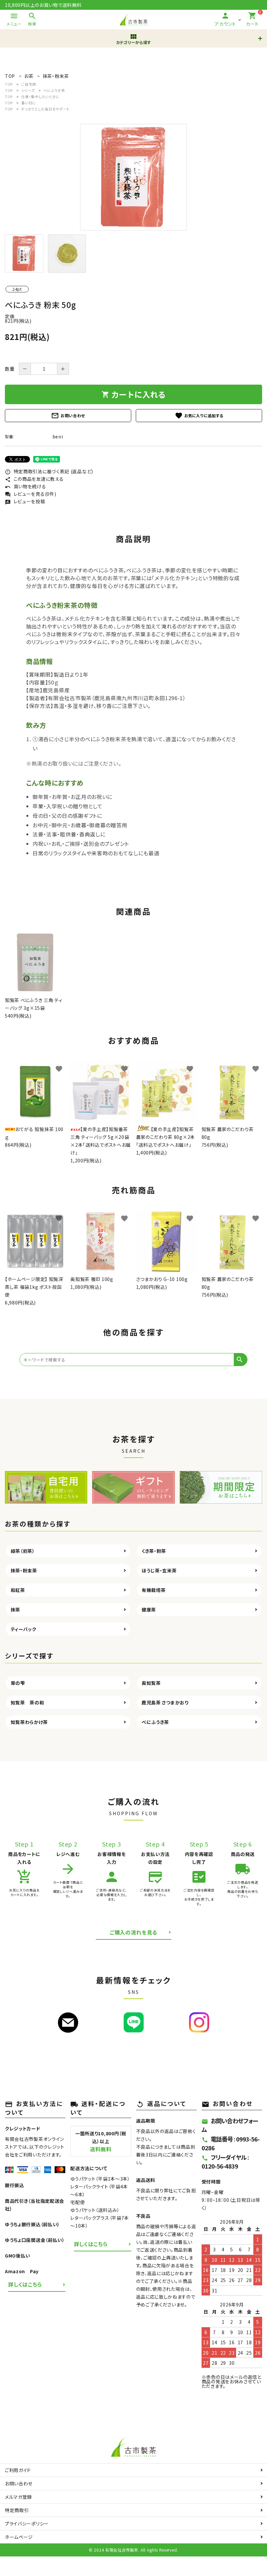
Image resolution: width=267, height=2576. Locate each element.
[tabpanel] (133, 177)
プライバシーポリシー (27, 2524)
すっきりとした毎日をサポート (45, 109)
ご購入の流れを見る (133, 1932)
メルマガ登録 (18, 2497)
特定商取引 (17, 2510)
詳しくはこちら (25, 2284)
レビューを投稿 (25, 501)
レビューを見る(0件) (30, 494)
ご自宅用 (29, 84)
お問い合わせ (68, 416)
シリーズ (28, 90)
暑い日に (29, 103)
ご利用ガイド (18, 2470)
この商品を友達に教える (34, 479)
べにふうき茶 (54, 90)
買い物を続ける (26, 486)
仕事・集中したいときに (40, 96)
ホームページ (19, 2537)
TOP (9, 84)
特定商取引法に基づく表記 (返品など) (49, 471)
